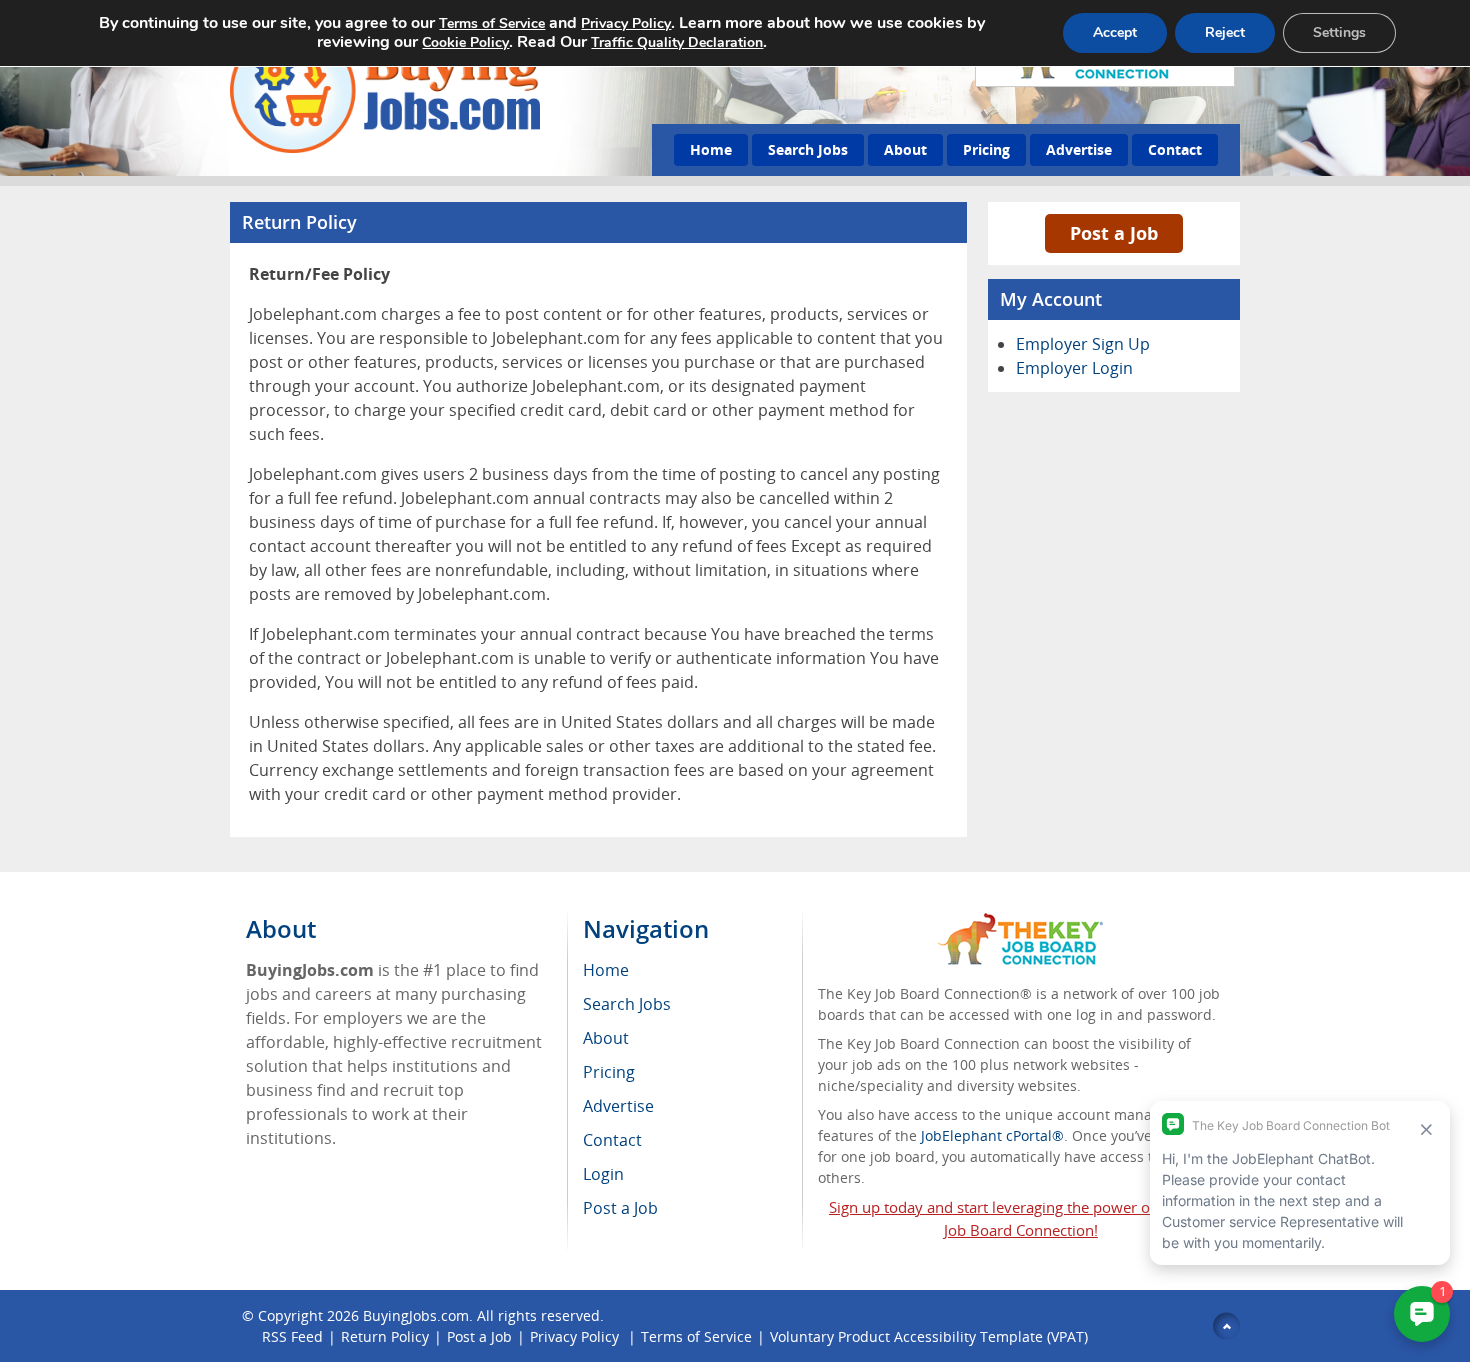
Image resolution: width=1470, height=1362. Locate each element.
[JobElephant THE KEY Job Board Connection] (1020, 922)
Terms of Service (696, 1336)
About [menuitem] (606, 1038)
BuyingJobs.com (416, 1315)
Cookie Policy (465, 42)
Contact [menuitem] (612, 1140)
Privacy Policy (576, 1336)
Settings (1339, 32)
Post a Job (1114, 233)
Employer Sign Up (1083, 344)
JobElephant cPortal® (992, 1135)
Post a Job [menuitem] (620, 1208)
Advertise (1079, 149)
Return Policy (385, 1336)
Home (711, 149)
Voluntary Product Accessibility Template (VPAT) (929, 1336)
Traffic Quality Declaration (677, 42)
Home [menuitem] (606, 970)
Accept (1115, 32)
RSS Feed (292, 1336)
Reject (1225, 32)
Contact (1175, 149)
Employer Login (1074, 368)
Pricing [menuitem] (609, 1072)
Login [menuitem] (603, 1174)
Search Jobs (808, 149)
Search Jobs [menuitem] (627, 1004)
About (905, 149)
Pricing (986, 149)
